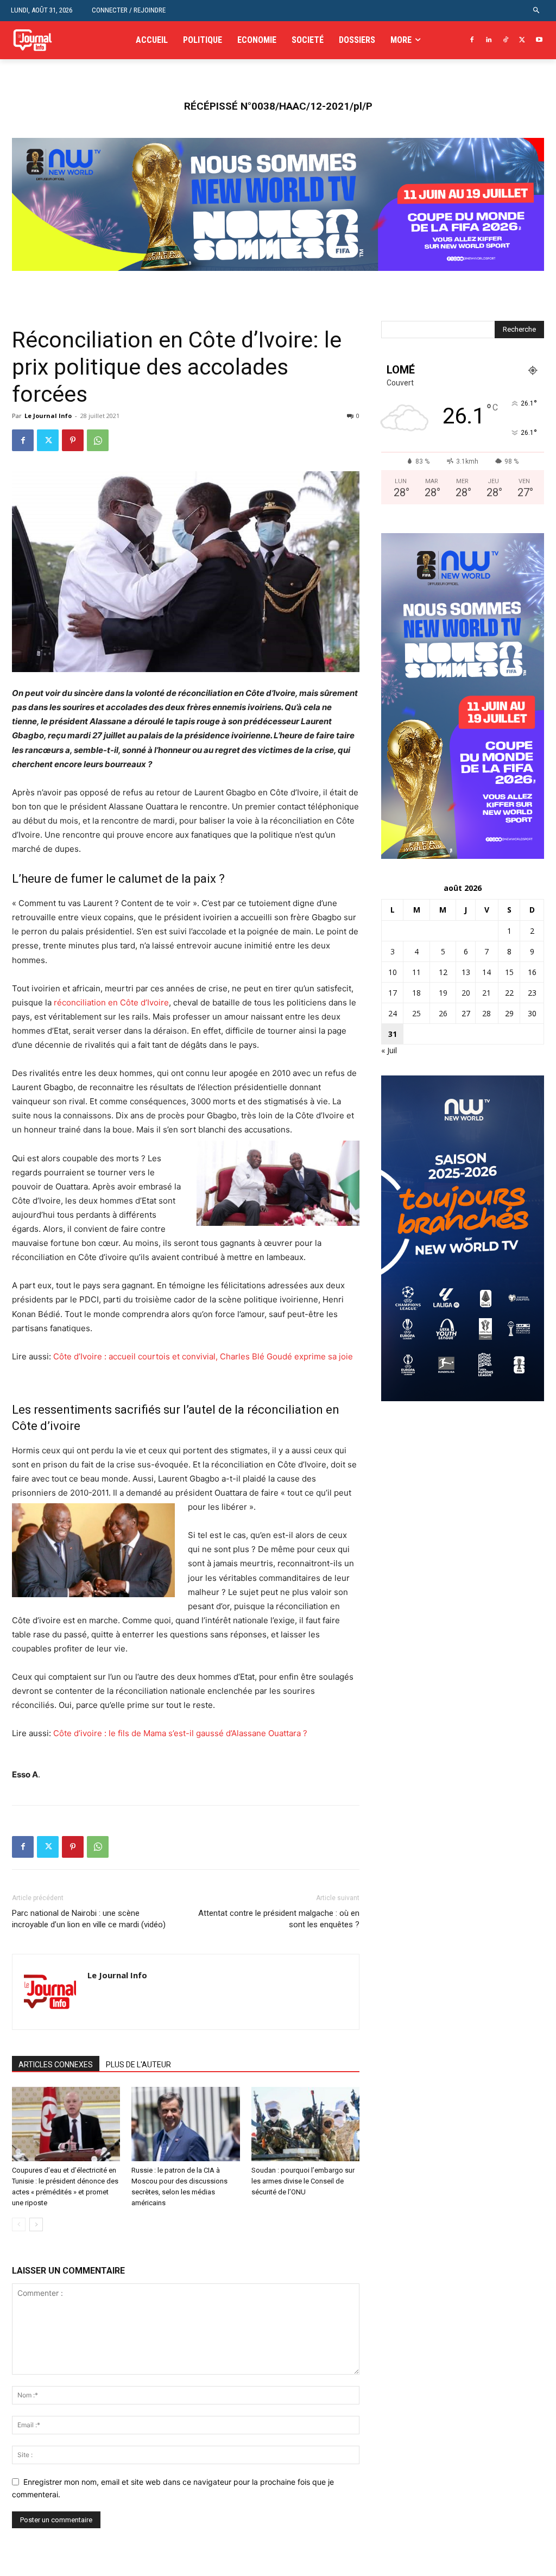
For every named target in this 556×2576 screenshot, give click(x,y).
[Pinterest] (73, 440)
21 (486, 993)
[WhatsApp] (98, 440)
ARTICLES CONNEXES (56, 2065)
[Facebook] (472, 40)
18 (416, 993)
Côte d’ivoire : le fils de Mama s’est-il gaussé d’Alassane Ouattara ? (180, 1733)
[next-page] (36, 2224)
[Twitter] (522, 40)
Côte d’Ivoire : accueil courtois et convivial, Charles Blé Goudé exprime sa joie (203, 1356)
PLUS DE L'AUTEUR (138, 2065)
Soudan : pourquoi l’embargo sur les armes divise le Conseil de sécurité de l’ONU (303, 2181)
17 (393, 993)
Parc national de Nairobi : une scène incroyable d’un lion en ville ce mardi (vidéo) (89, 1919)
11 (416, 972)
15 (509, 972)
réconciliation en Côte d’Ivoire (111, 1002)
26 (443, 1013)
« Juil (389, 1050)
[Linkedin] (489, 40)
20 (466, 993)
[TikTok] (506, 40)
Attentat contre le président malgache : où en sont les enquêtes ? (279, 1919)
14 (486, 972)
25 (416, 1013)
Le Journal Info (48, 416)
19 (443, 993)
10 (393, 972)
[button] (537, 11)
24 (393, 1013)
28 (486, 1013)
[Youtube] (539, 40)
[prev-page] (19, 2224)
